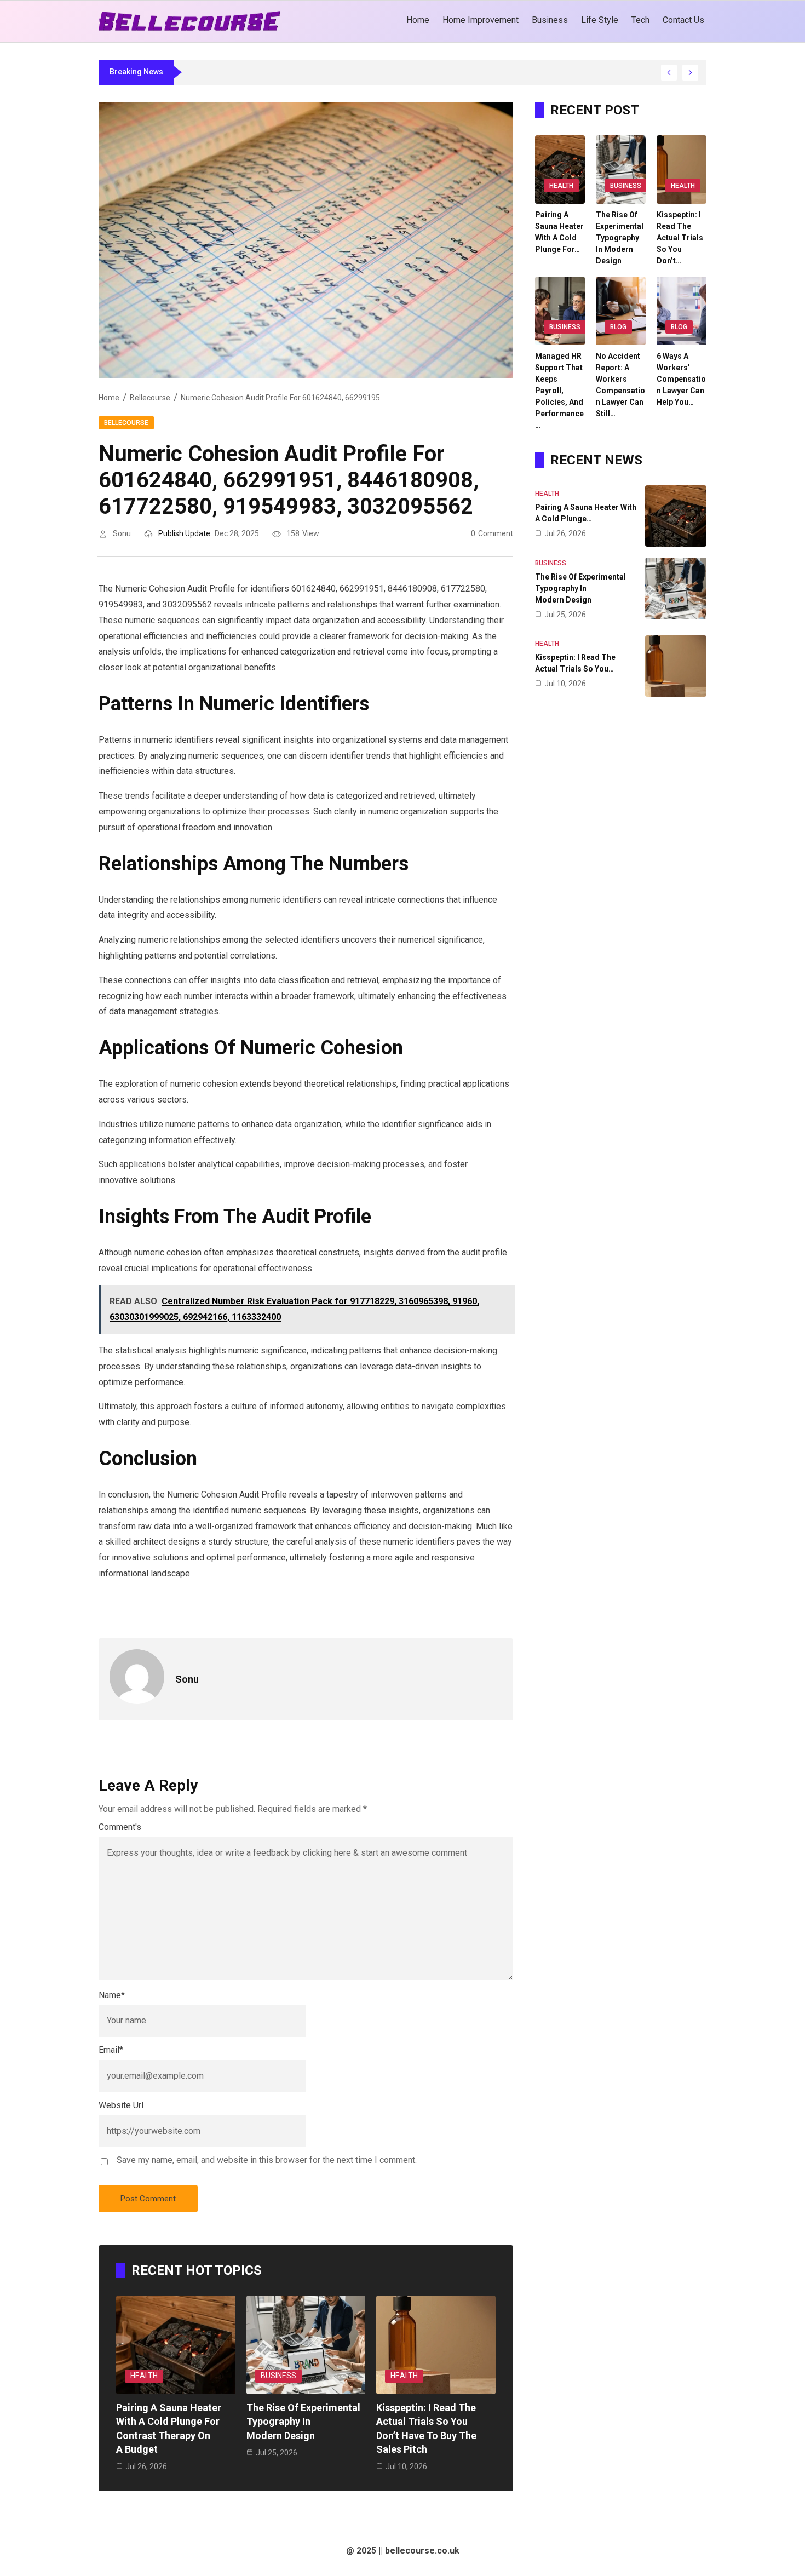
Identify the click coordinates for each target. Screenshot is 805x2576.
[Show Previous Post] (669, 73)
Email (111, 2050)
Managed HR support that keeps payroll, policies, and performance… (559, 391)
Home (109, 398)
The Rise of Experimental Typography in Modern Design (303, 2421)
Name (112, 1995)
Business (278, 2376)
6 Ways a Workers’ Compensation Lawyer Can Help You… (681, 379)
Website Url (121, 2105)
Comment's (120, 1827)
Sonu (122, 533)
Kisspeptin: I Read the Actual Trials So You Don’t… (680, 238)
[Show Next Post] (690, 73)
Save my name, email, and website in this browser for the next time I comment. (267, 2160)
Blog (618, 327)
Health (144, 2376)
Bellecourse (150, 398)
